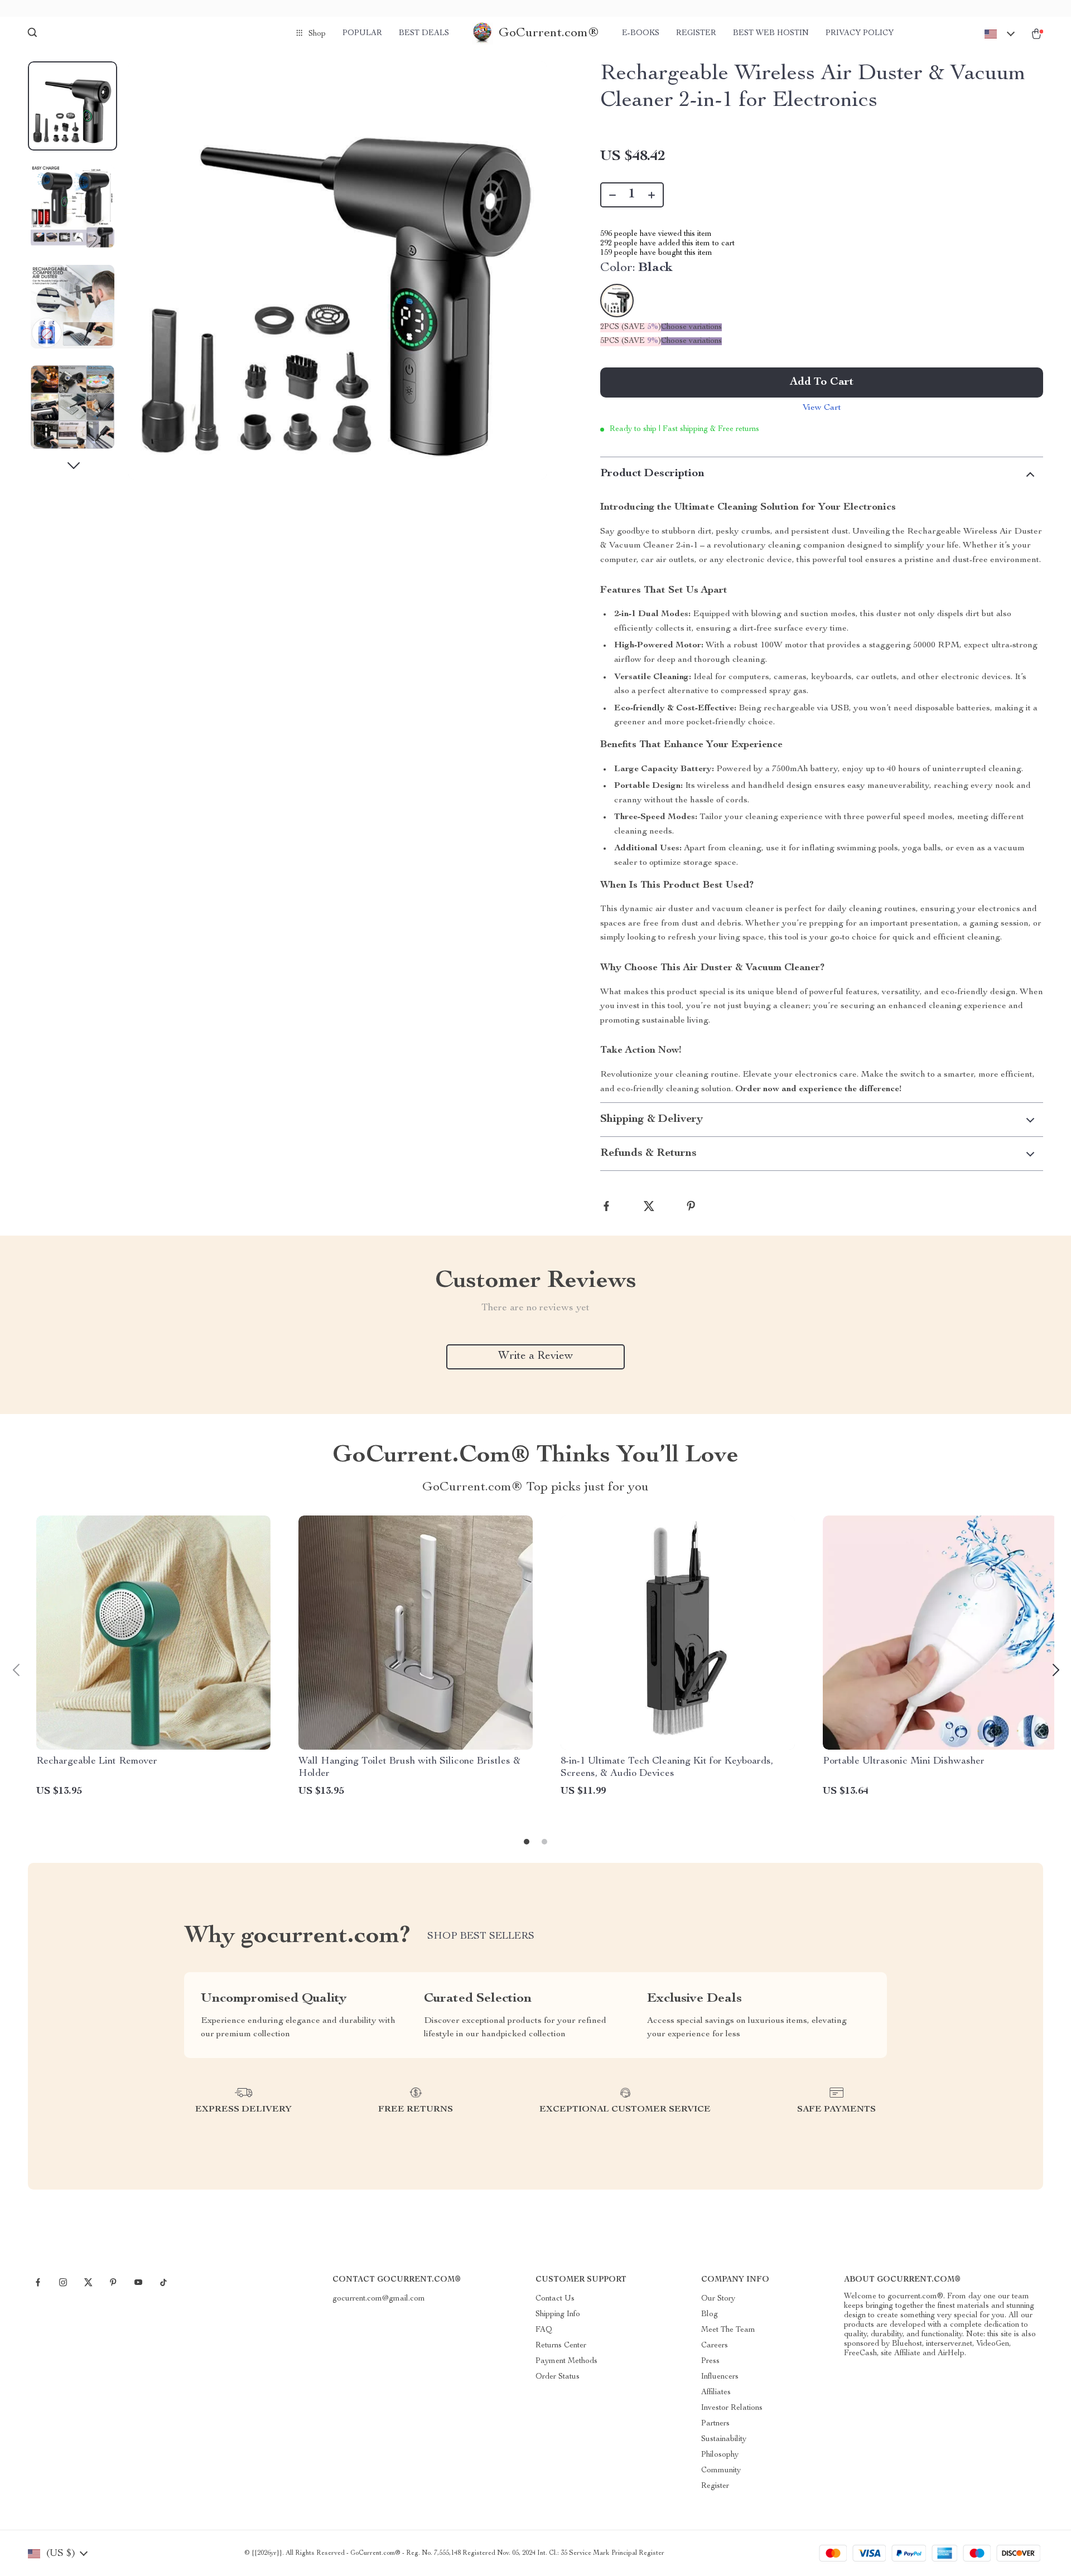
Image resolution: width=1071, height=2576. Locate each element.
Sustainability (724, 2439)
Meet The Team (728, 2330)
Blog (710, 2314)
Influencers (720, 2377)
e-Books (641, 33)
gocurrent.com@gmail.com (379, 2299)
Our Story (718, 2299)
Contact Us (555, 2299)
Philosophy (720, 2455)
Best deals (424, 33)
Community (721, 2471)
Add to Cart (822, 382)
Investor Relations (732, 2408)
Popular (362, 33)
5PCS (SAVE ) (631, 341)
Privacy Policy (860, 33)
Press (710, 2361)
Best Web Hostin (771, 33)
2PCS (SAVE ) (631, 327)
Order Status (558, 2377)
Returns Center (561, 2346)
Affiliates (716, 2393)
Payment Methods (566, 2361)
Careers (715, 2346)
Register (696, 33)
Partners (715, 2424)
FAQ (544, 2330)
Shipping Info (558, 2314)
